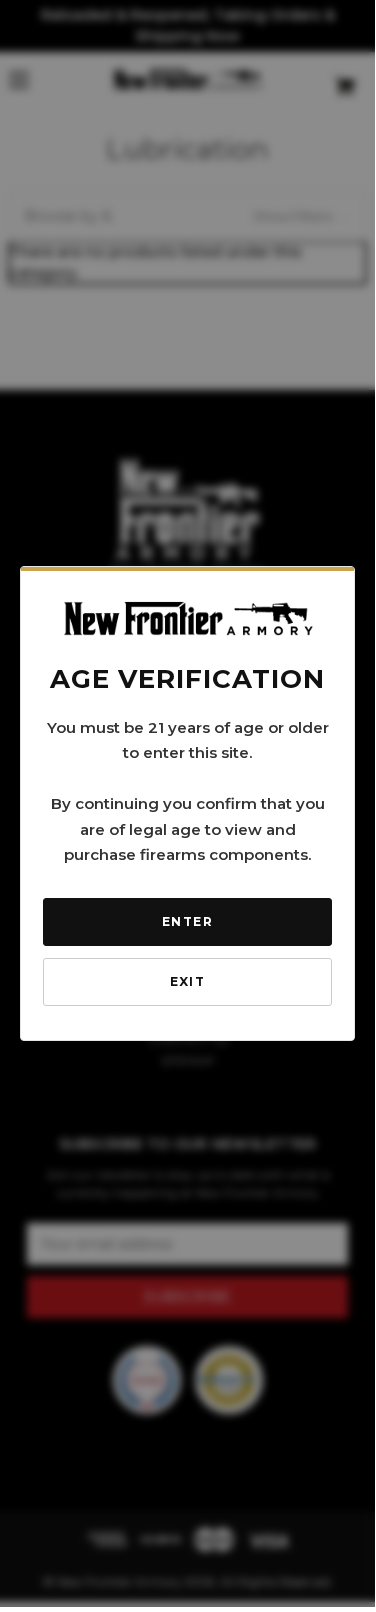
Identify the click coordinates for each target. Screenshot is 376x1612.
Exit (188, 981)
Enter (187, 921)
